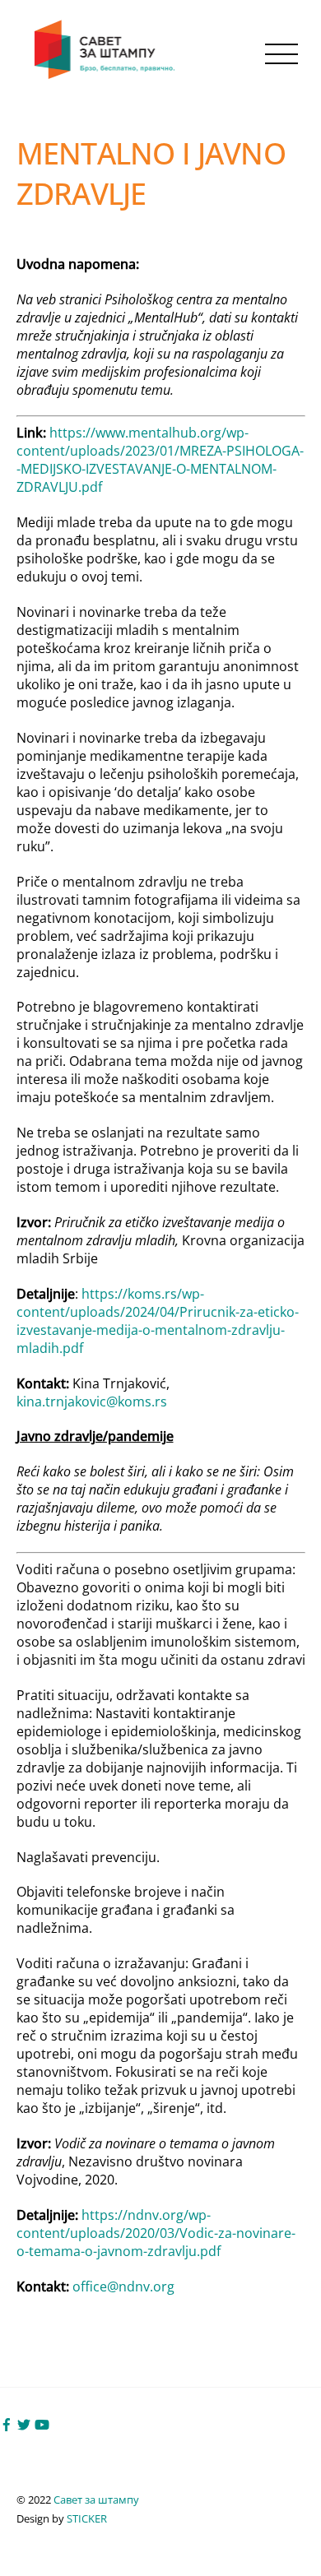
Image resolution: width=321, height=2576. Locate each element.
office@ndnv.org (123, 2286)
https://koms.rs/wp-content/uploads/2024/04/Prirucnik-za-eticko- (158, 1303)
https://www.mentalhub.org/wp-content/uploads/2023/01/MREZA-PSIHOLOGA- (160, 442)
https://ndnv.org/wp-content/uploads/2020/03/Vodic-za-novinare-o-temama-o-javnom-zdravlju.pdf (156, 2233)
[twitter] (24, 2423)
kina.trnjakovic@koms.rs (92, 1402)
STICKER (87, 2518)
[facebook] (7, 2423)
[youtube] (42, 2423)
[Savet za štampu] (106, 75)
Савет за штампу (96, 2500)
